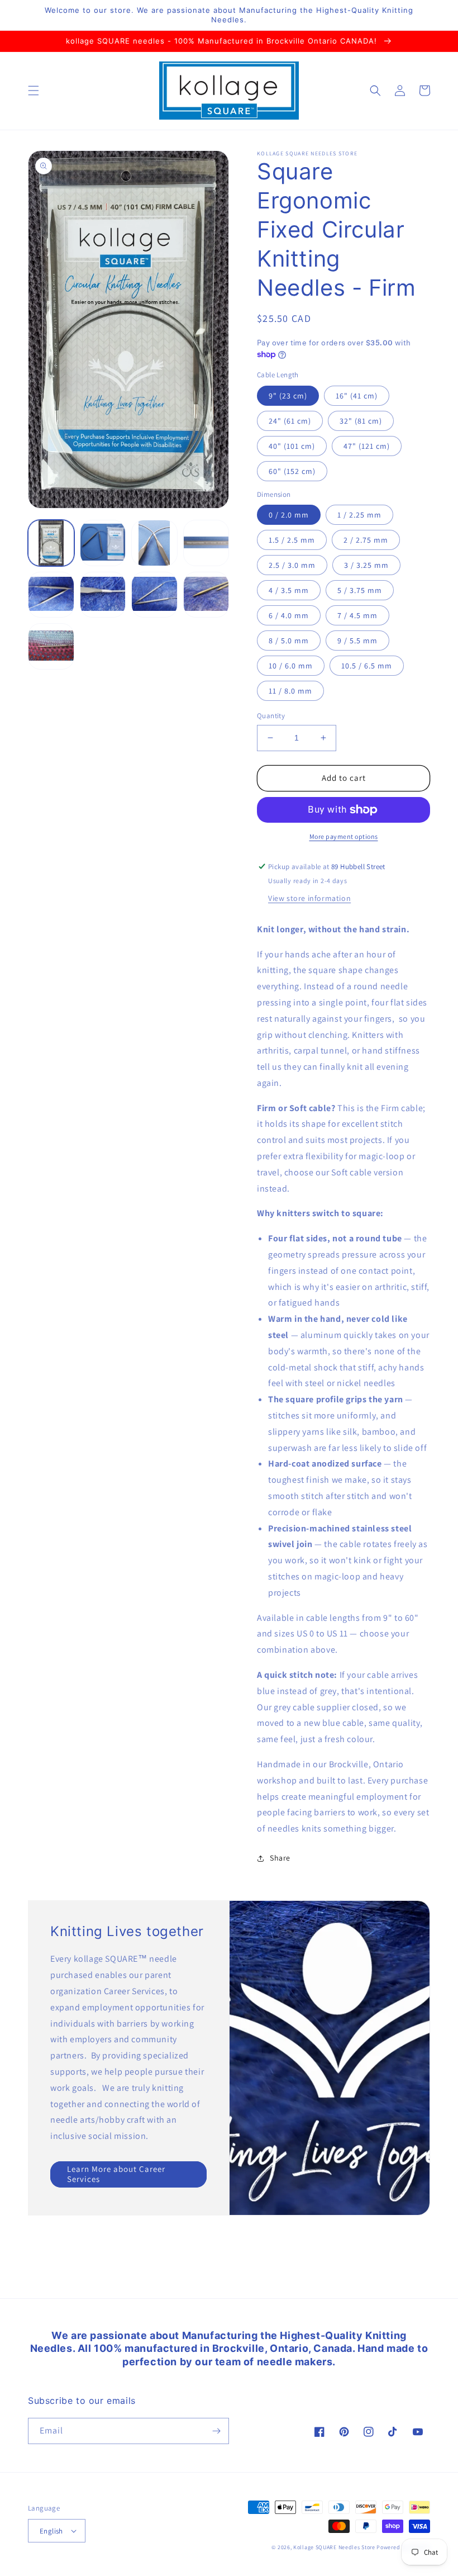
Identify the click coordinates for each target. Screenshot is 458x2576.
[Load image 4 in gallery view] (206, 543)
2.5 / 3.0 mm (292, 565)
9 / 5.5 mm (357, 641)
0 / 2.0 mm (289, 515)
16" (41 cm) (357, 396)
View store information (309, 898)
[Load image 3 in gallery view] (154, 543)
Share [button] (280, 1858)
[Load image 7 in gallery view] (154, 595)
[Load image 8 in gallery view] (206, 595)
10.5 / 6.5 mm (367, 666)
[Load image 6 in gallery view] (103, 595)
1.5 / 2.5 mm (292, 540)
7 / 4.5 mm (357, 615)
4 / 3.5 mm (289, 590)
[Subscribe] (216, 2431)
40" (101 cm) (292, 446)
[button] (34, 91)
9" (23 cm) (288, 396)
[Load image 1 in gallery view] (51, 543)
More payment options (344, 836)
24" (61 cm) (290, 421)
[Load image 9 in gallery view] (51, 646)
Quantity (271, 716)
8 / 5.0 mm (289, 641)
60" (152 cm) (292, 471)
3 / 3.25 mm (366, 565)
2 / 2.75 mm (366, 540)
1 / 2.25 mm (359, 515)
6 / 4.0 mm (289, 615)
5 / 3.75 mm (360, 590)
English (51, 2531)
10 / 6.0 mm (291, 666)
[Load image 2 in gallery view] (103, 543)
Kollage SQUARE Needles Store (334, 2547)
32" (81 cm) (361, 421)
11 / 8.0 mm (290, 691)
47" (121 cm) (367, 446)
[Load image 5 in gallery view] (51, 595)
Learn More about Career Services (116, 2174)
